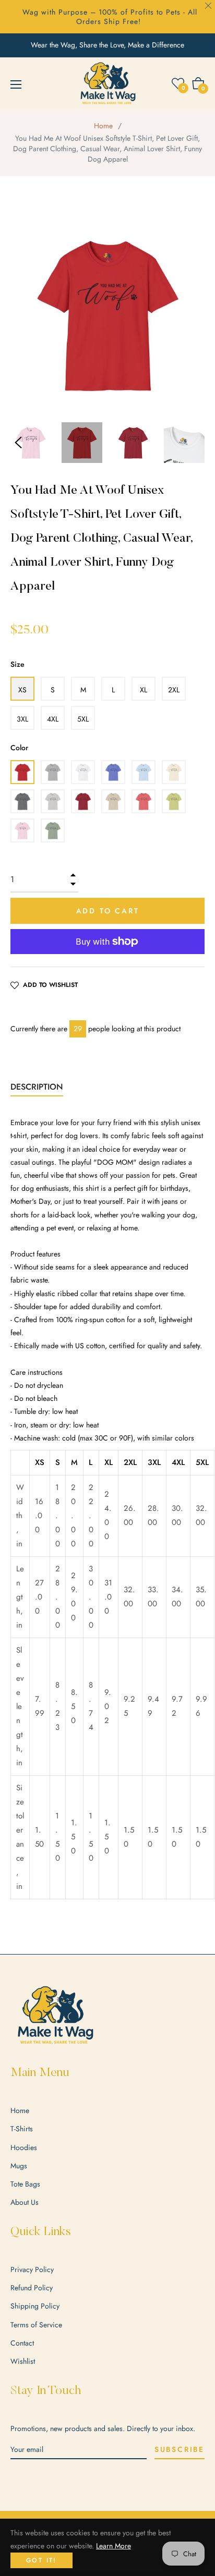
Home (103, 126)
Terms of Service (36, 2325)
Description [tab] (37, 1087)
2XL (174, 690)
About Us (25, 2202)
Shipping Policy (35, 2306)
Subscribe (180, 2449)
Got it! (41, 2560)
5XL (83, 719)
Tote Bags (25, 2184)
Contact (22, 2343)
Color (19, 748)
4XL (53, 719)
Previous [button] (18, 443)
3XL (22, 719)
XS (22, 690)
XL (144, 690)
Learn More (114, 2546)
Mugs (19, 2166)
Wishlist (23, 2361)
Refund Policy (32, 2288)
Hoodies (24, 2147)
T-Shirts (22, 2129)
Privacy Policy (32, 2269)
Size (17, 664)
